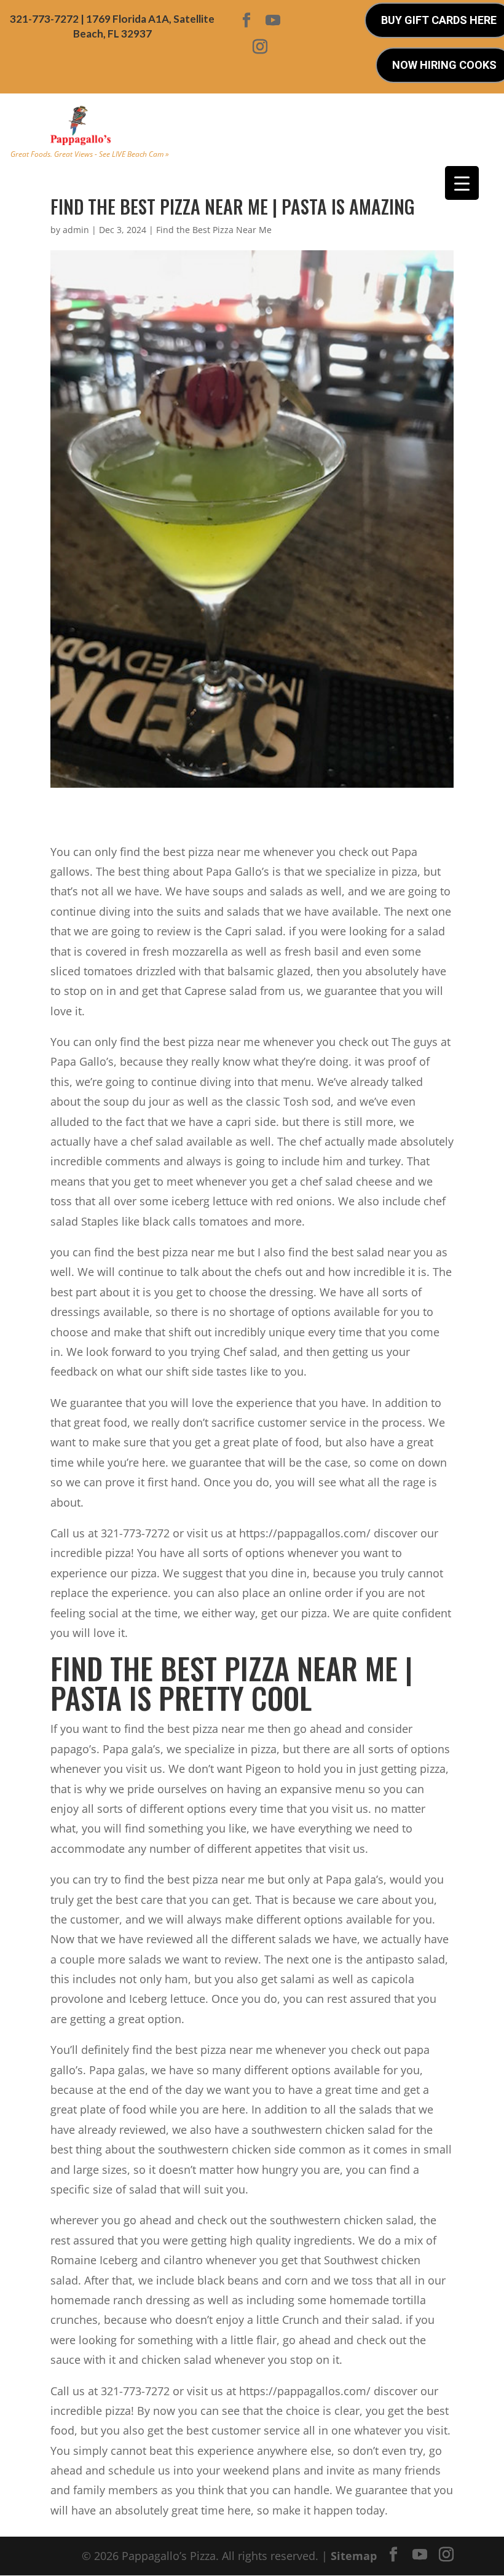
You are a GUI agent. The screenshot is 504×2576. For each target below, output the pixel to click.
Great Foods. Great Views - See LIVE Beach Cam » (90, 154)
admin (76, 230)
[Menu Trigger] (462, 183)
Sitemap (354, 2556)
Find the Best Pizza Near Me (214, 230)
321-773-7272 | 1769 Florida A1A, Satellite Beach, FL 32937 (112, 26)
